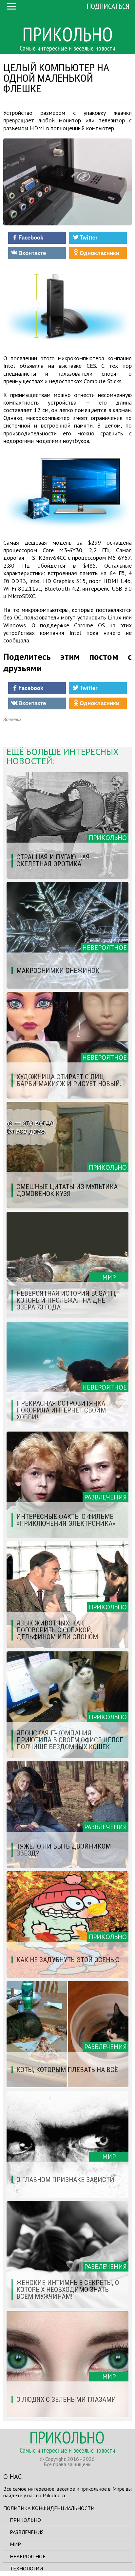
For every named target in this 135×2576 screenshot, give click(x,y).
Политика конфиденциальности (49, 2508)
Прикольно (25, 2520)
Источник (12, 719)
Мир (15, 2544)
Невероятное (28, 2556)
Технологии (26, 2568)
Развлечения (27, 2532)
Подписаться (108, 6)
